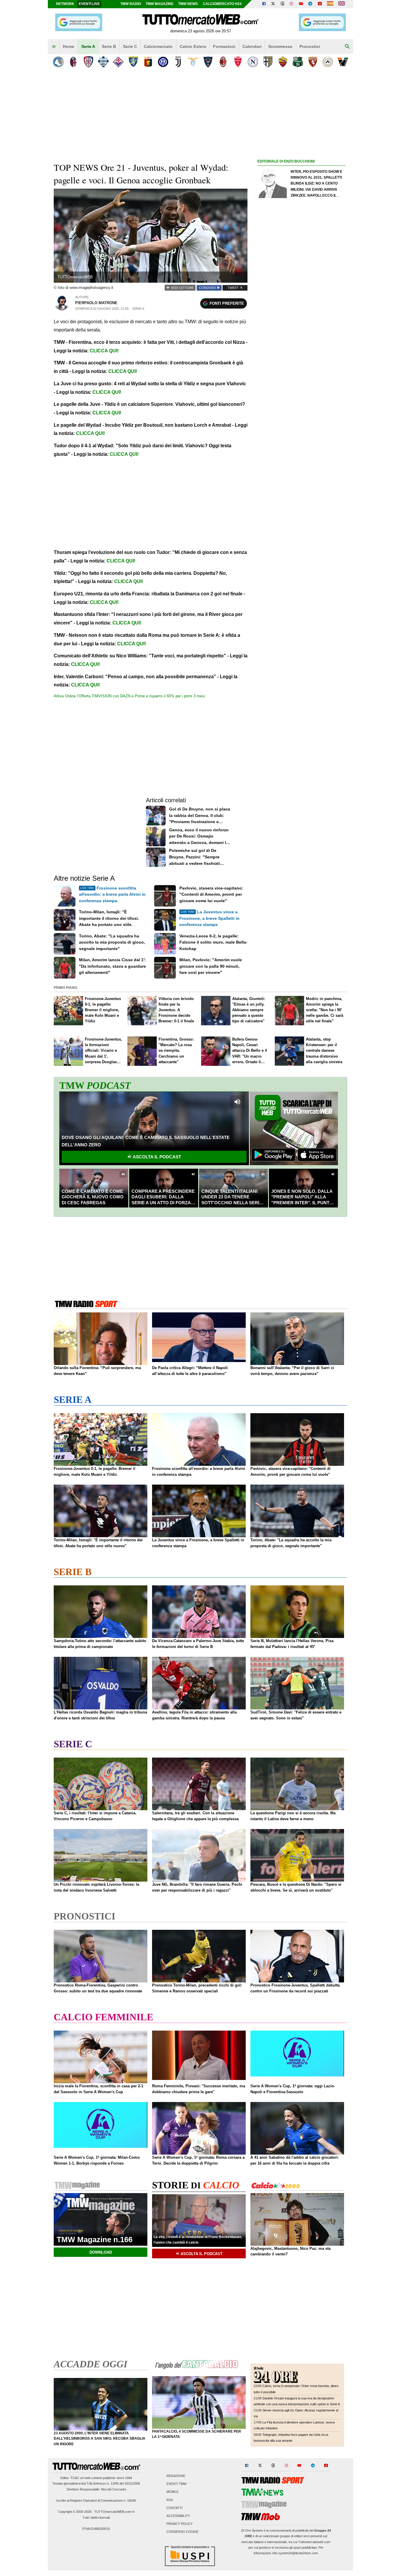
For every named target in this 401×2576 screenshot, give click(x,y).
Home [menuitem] (69, 46)
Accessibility (178, 2516)
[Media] (320, 4)
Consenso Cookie (182, 2532)
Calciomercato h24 (222, 4)
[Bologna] (73, 62)
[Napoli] (253, 62)
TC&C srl (77, 2478)
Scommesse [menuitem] (280, 46)
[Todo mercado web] (330, 4)
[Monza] (238, 62)
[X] (273, 4)
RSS (170, 2500)
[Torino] (313, 62)
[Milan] (223, 62)
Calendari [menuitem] (252, 46)
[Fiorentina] (118, 62)
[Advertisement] (301, 393)
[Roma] (283, 62)
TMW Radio (131, 4)
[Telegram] (310, 4)
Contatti (174, 2508)
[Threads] (283, 4)
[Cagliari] (88, 62)
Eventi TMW (176, 2484)
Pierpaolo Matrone (96, 303)
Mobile (172, 2492)
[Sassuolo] (298, 62)
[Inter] (163, 62)
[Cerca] (347, 47)
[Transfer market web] (342, 4)
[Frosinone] (133, 62)
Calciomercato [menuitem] (158, 46)
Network (65, 4)
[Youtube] (301, 4)
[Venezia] (343, 62)
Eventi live (89, 4)
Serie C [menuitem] (130, 46)
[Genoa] (148, 62)
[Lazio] (193, 62)
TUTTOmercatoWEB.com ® (114, 2512)
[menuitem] (54, 47)
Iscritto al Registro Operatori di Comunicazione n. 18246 (96, 2500)
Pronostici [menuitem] (310, 46)
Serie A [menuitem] (88, 46)
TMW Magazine (160, 4)
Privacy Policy (180, 2524)
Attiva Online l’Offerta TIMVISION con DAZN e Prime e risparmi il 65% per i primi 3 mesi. (130, 696)
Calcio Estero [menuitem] (193, 46)
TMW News (188, 4)
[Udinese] (328, 62)
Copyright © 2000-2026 (75, 2512)
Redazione (176, 2476)
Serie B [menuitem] (109, 46)
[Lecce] (208, 62)
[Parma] (268, 62)
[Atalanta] (58, 62)
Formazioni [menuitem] (224, 46)
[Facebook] (264, 4)
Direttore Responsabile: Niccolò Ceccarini (96, 2489)
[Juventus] (178, 62)
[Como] (103, 62)
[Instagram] (292, 4)
